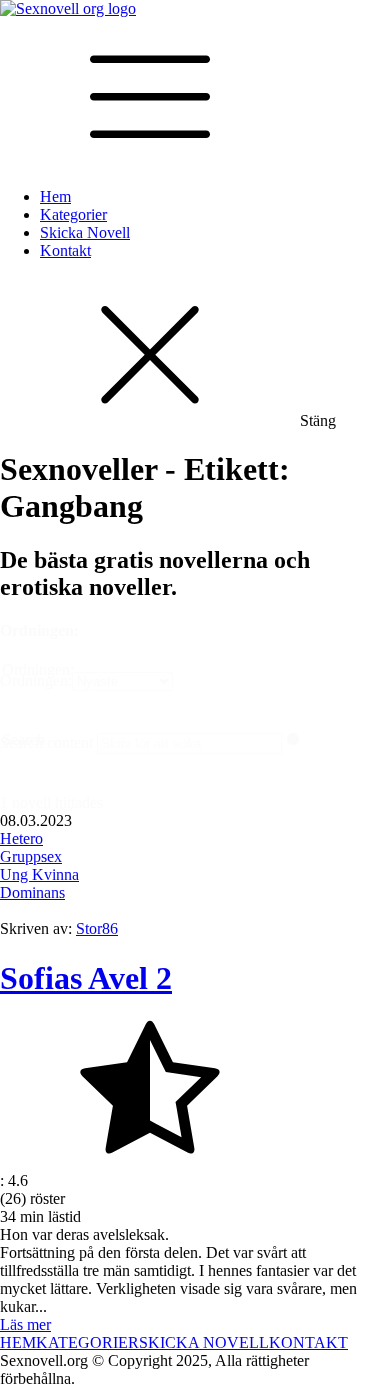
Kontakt (65, 250)
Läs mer (25, 1324)
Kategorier (73, 214)
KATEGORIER (87, 1342)
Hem (55, 196)
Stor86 (97, 928)
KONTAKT (308, 1342)
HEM (18, 1342)
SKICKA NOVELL (204, 1342)
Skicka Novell (85, 232)
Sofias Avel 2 (86, 978)
